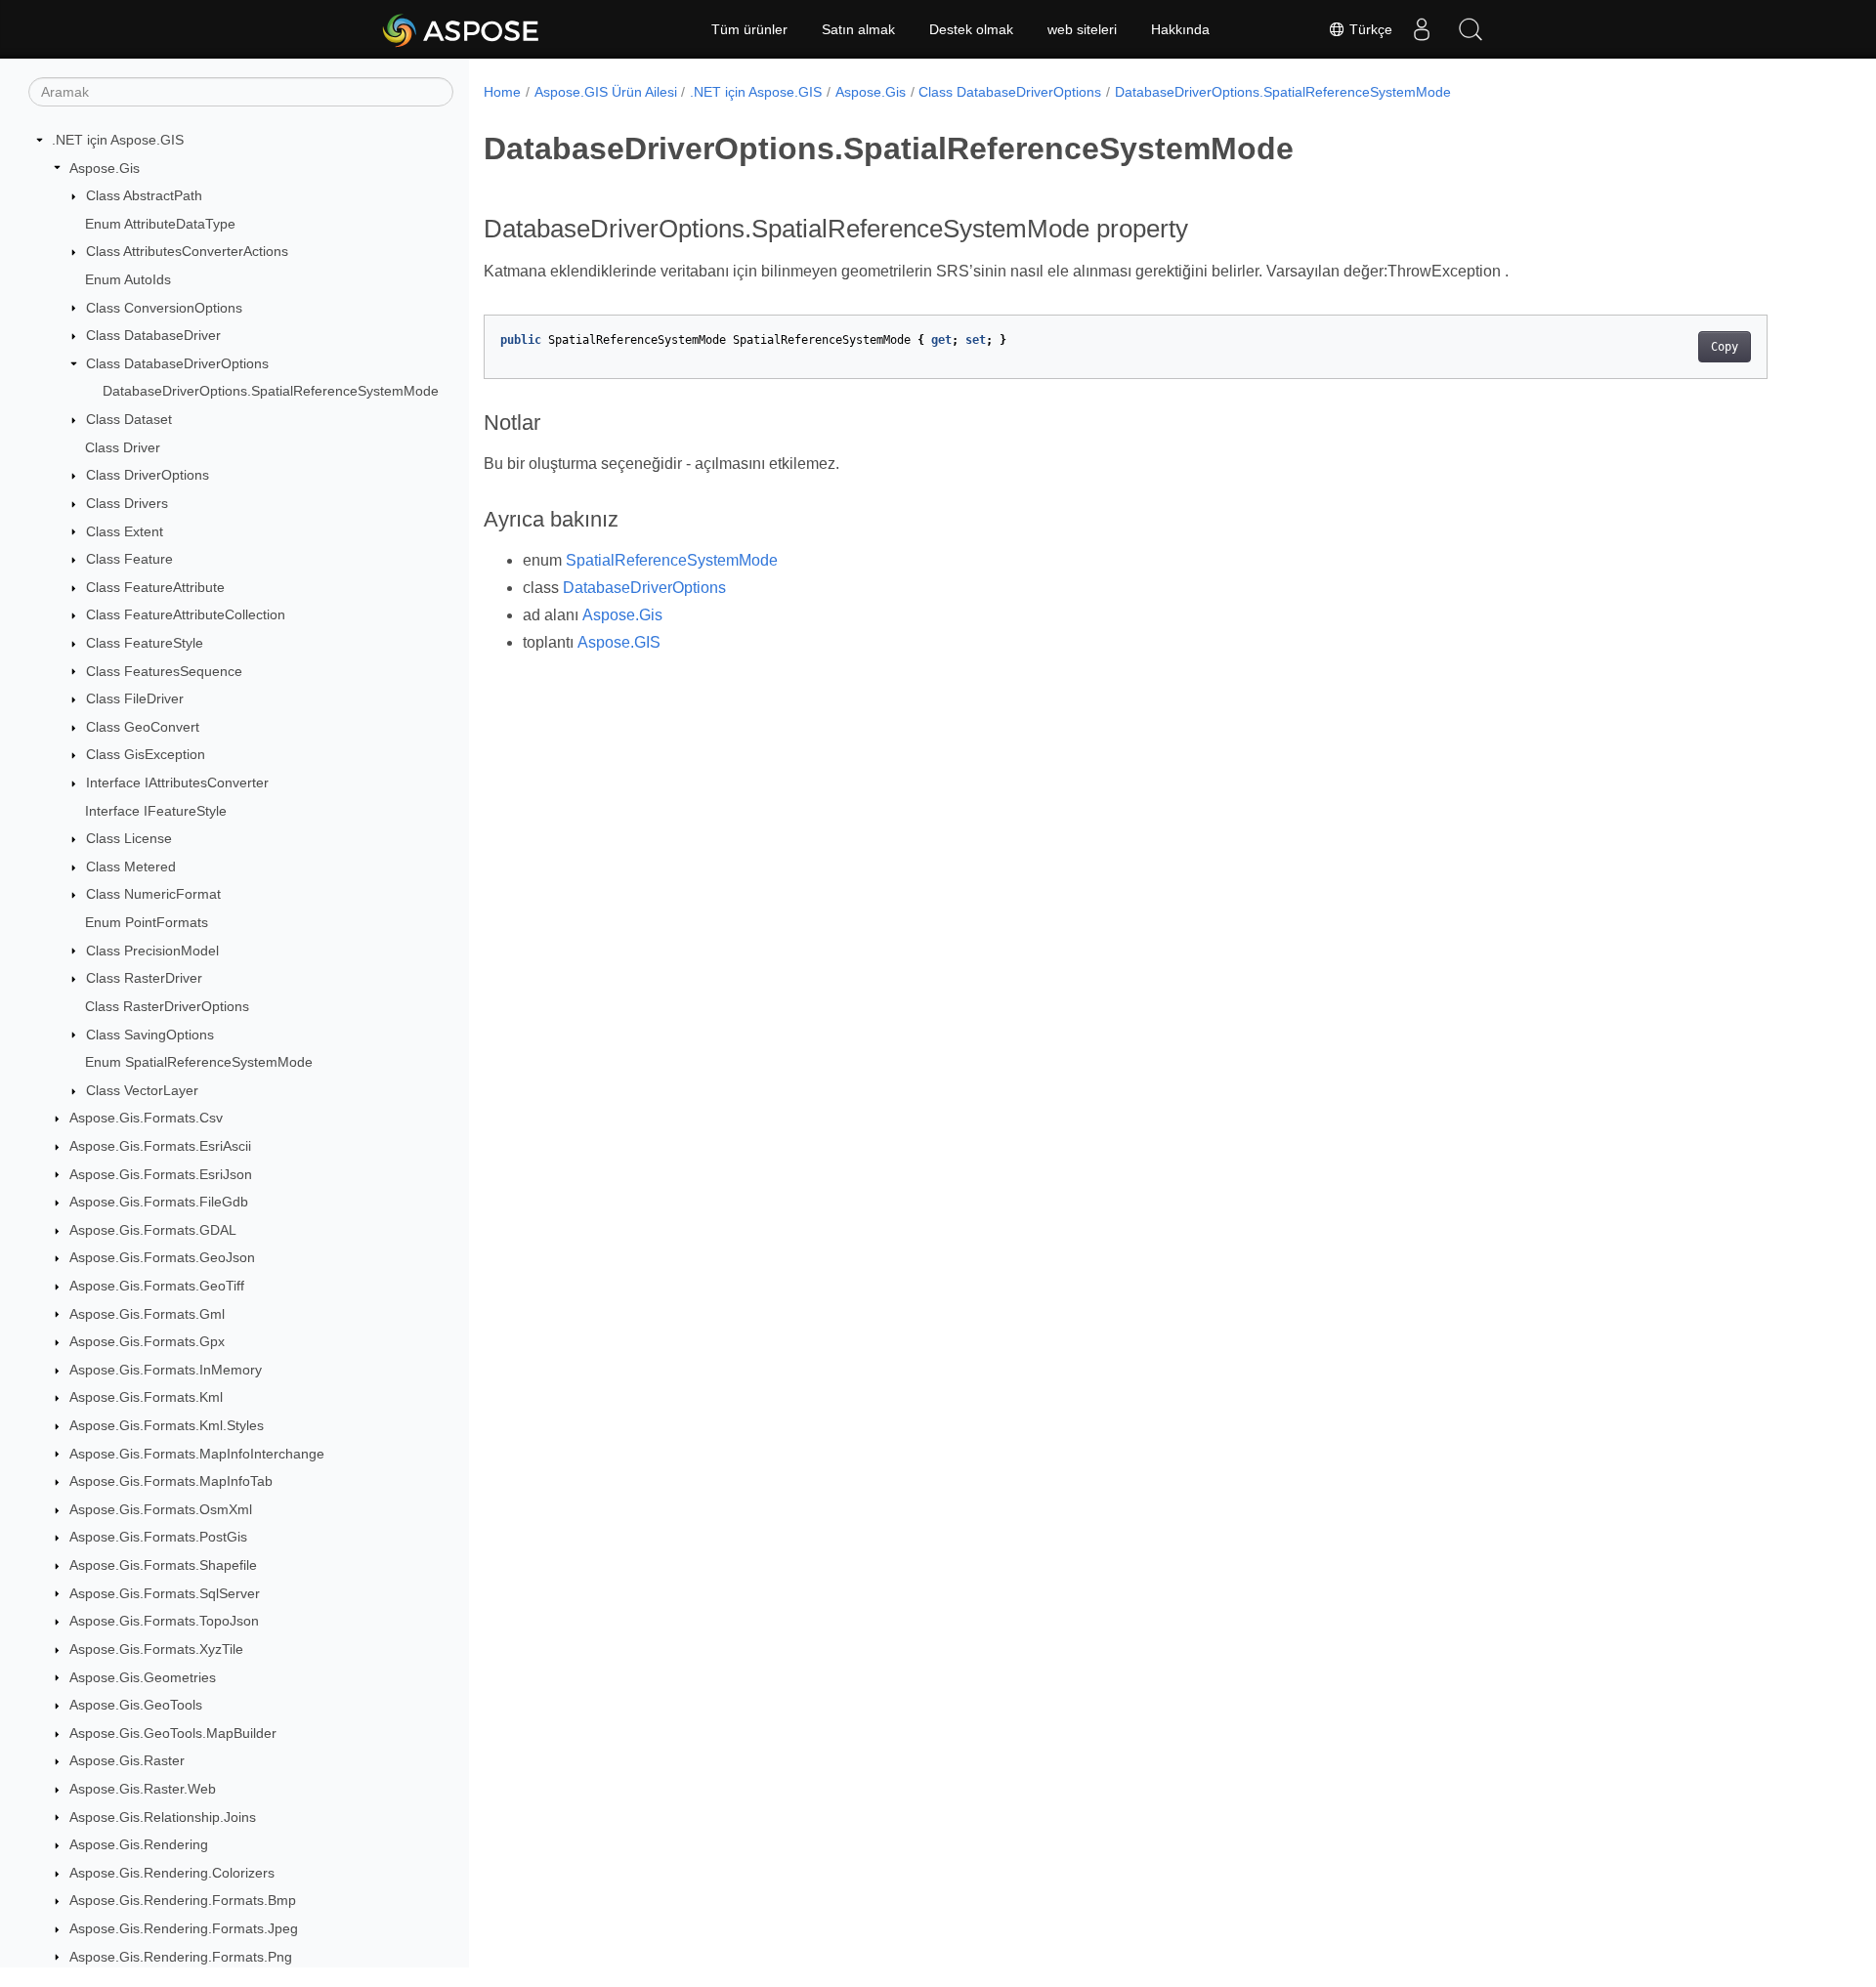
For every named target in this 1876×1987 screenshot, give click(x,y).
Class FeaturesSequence (164, 671)
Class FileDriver (135, 698)
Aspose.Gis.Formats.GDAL (153, 1230)
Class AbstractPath (144, 195)
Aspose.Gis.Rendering (139, 1844)
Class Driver (123, 447)
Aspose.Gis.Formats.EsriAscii (160, 1146)
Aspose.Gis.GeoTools (136, 1705)
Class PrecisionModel (152, 951)
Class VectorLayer (142, 1090)
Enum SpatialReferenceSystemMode (199, 1062)
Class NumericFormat (153, 894)
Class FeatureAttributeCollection (186, 614)
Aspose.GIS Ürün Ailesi (606, 92)
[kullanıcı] (1422, 29)
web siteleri (1082, 29)
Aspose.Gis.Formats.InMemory (166, 1370)
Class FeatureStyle (145, 643)
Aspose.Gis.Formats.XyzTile (156, 1649)
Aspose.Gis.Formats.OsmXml (161, 1509)
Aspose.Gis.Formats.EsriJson (161, 1174)
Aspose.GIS (619, 642)
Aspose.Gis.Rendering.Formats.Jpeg (184, 1928)
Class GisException (146, 754)
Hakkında (1180, 29)
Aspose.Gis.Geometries (143, 1677)
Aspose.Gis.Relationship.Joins (163, 1817)
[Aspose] (462, 29)
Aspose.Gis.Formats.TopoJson (164, 1621)
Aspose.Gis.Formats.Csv (146, 1118)
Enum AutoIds (128, 279)
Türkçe (1369, 29)
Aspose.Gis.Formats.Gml (147, 1314)
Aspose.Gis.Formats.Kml (146, 1397)
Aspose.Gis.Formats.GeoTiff (157, 1286)
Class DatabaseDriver (153, 335)
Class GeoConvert (143, 727)
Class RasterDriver (144, 978)
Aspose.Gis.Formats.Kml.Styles (167, 1425)
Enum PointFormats (147, 922)
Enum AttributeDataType (160, 224)
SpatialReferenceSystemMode (672, 560)
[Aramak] (1471, 29)
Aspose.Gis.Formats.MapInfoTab (171, 1481)
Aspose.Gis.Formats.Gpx (147, 1341)
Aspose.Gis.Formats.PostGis (158, 1537)
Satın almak (858, 29)
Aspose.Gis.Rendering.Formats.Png (181, 1957)
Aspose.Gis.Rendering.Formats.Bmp (183, 1900)
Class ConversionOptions (164, 308)
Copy (1725, 347)
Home (502, 92)
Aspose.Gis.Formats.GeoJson (162, 1257)
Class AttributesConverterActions (187, 251)
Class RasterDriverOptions (167, 1006)
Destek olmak (971, 29)
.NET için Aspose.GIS (118, 140)
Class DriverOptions (148, 475)
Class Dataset (129, 419)
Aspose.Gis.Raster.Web (143, 1789)
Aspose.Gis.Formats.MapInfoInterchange (197, 1454)
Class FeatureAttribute (155, 587)
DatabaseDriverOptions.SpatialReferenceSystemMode (271, 391)
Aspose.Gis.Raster (127, 1760)
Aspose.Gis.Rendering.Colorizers (172, 1873)
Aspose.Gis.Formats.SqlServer (165, 1593)
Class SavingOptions (150, 1035)
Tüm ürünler (749, 29)
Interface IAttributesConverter (177, 782)
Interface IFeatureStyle (156, 811)
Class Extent (125, 531)
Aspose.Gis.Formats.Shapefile (163, 1565)
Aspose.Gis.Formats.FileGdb (159, 1202)
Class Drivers (127, 503)
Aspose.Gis (105, 168)
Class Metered (131, 867)
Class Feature (129, 559)
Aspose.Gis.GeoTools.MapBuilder (173, 1733)
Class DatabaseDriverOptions (177, 363)
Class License (129, 838)
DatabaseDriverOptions (644, 588)
